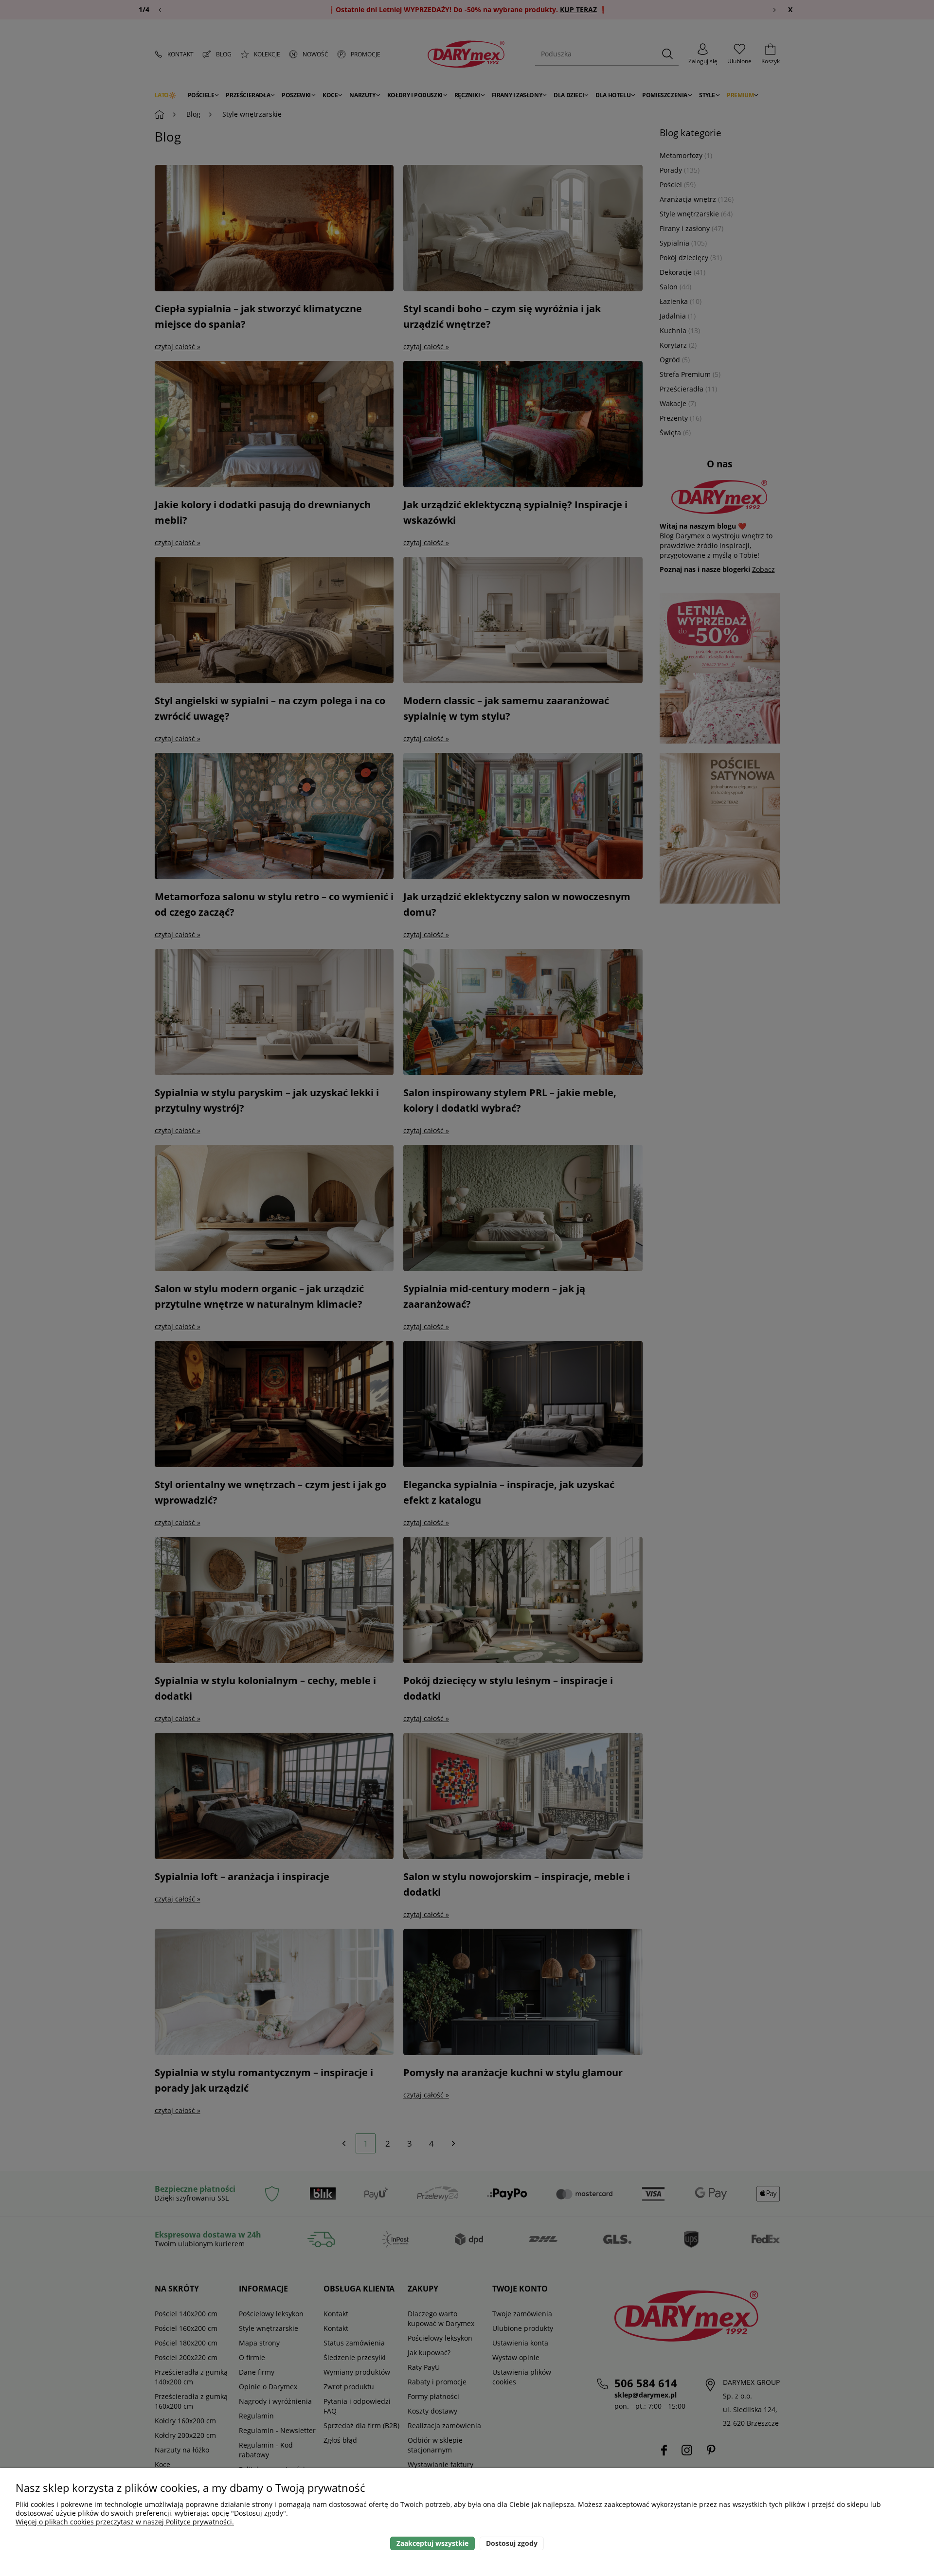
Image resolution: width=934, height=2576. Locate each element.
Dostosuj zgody (512, 2543)
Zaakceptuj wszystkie (432, 2543)
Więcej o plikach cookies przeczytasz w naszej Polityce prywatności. (125, 2522)
